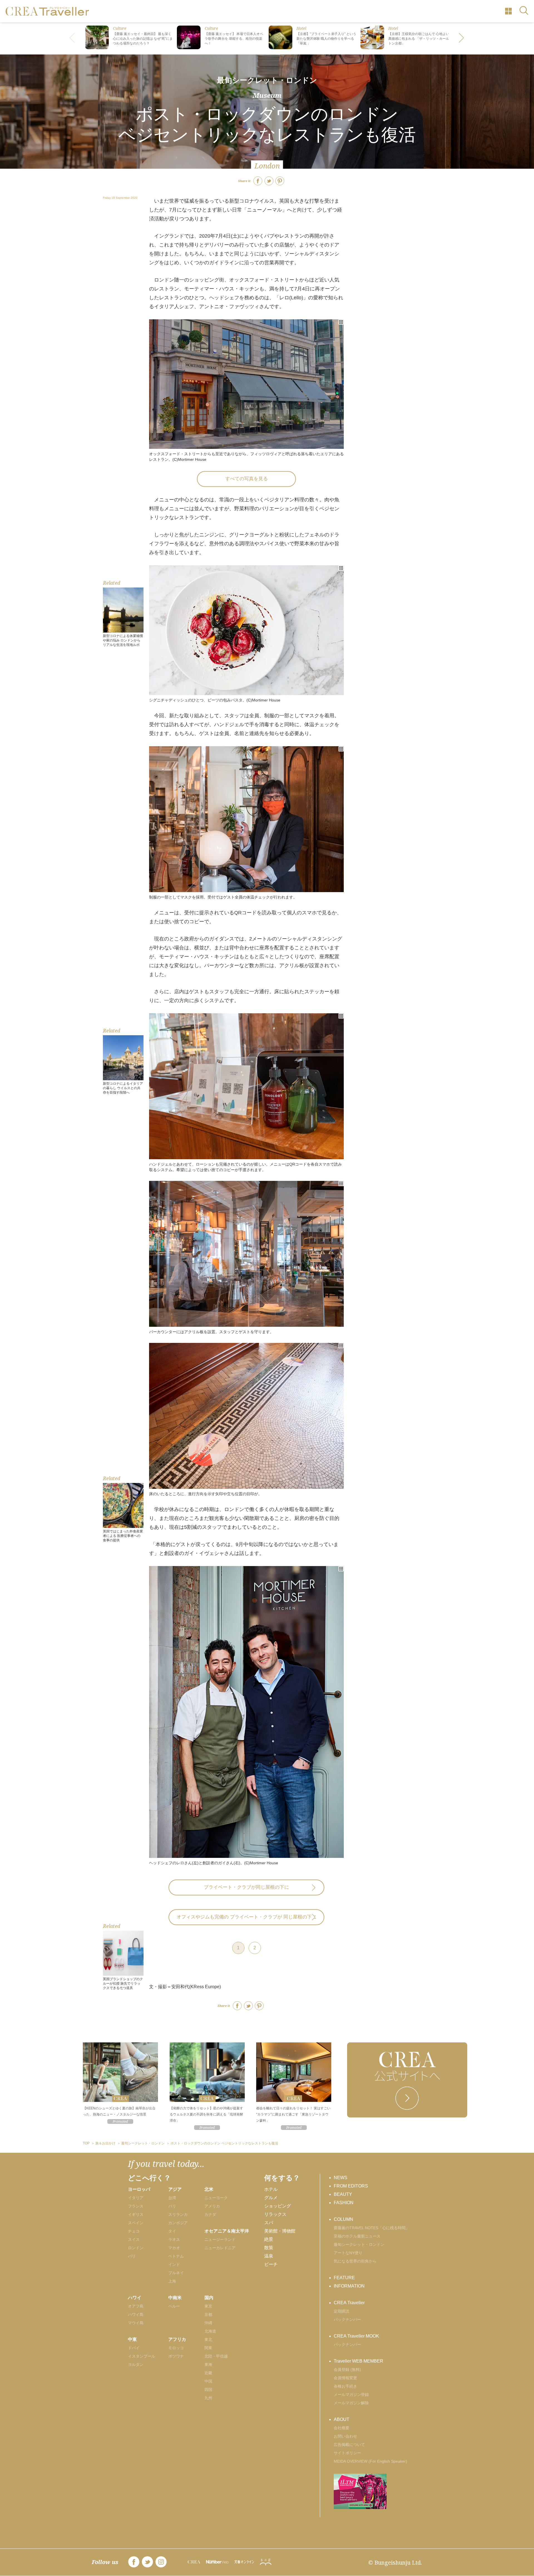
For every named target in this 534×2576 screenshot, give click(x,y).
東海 (208, 2365)
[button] (462, 38)
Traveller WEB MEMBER (359, 2361)
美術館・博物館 (280, 2231)
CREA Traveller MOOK (356, 2336)
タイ (172, 2231)
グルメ (271, 2198)
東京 (208, 2306)
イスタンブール (142, 2356)
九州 (208, 2398)
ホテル (271, 2189)
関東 (208, 2348)
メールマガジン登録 (351, 2395)
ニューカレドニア (220, 2248)
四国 (208, 2390)
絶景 (269, 2239)
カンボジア (178, 2223)
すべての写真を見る (247, 479)
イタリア (136, 2198)
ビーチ (271, 2264)
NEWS (341, 2178)
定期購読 (342, 2311)
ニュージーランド (220, 2239)
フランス (136, 2206)
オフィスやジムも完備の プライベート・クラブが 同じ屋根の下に (247, 1917)
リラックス (275, 2214)
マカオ (174, 2248)
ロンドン (136, 2248)
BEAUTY (343, 2194)
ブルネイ (176, 2273)
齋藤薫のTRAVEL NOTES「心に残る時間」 (372, 2228)
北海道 (210, 2331)
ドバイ (134, 2348)
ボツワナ (176, 2356)
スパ (269, 2223)
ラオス (174, 2239)
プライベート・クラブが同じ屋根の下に (246, 1887)
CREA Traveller (349, 2303)
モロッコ (176, 2348)
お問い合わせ (345, 2436)
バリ (172, 2206)
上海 (172, 2281)
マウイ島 (136, 2323)
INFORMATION (349, 2286)
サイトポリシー (347, 2453)
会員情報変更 (345, 2378)
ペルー (174, 2306)
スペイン (136, 2223)
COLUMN (343, 2219)
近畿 (208, 2373)
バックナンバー (347, 2319)
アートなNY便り (348, 2253)
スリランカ (178, 2214)
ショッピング (278, 2206)
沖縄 (208, 2323)
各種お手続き (345, 2386)
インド (174, 2264)
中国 (208, 2381)
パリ (132, 2256)
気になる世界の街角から (355, 2261)
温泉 (269, 2256)
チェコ (134, 2231)
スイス (134, 2239)
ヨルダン (136, 2365)
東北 (208, 2339)
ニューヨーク (216, 2198)
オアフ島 (136, 2306)
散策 (269, 2248)
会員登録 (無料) (347, 2370)
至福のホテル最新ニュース (357, 2236)
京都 (208, 2314)
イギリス (136, 2214)
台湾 (172, 2198)
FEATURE (344, 2278)
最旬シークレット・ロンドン (267, 80)
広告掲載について (349, 2445)
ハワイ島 (136, 2314)
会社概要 (342, 2428)
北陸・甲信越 (216, 2356)
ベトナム (176, 2256)
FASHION (344, 2203)
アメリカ (212, 2206)
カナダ (210, 2214)
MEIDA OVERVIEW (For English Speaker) (370, 2461)
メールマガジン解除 (351, 2403)
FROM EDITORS (351, 2186)
